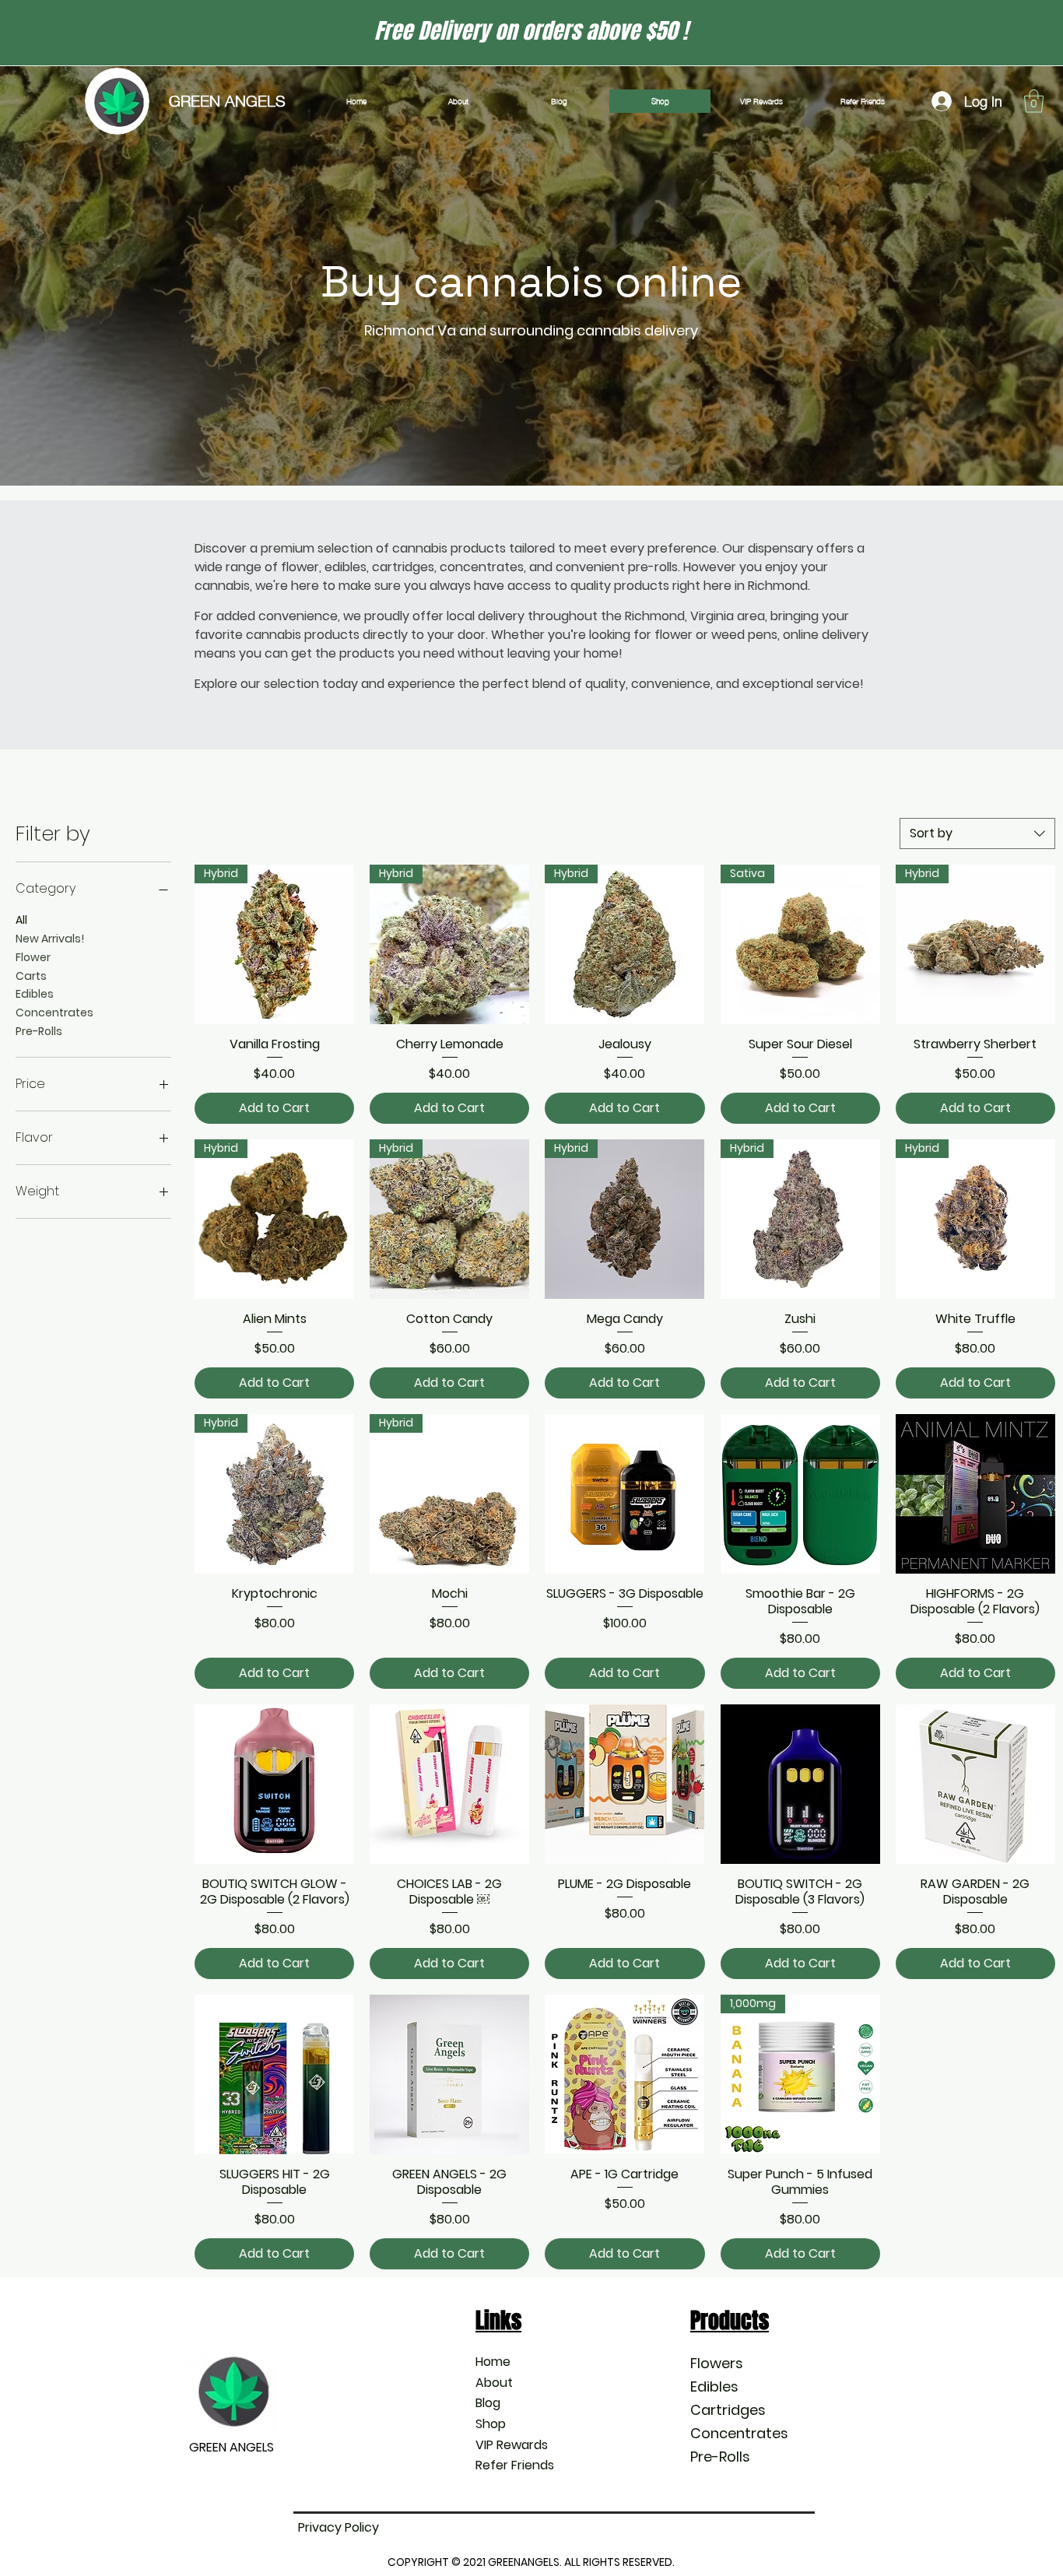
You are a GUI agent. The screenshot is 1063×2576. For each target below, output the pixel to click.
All (21, 920)
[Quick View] (624, 1494)
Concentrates (54, 1013)
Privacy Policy (339, 2527)
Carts (31, 976)
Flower (33, 957)
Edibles (35, 994)
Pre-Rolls (39, 1031)
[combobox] (977, 834)
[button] (1034, 101)
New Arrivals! (50, 939)
